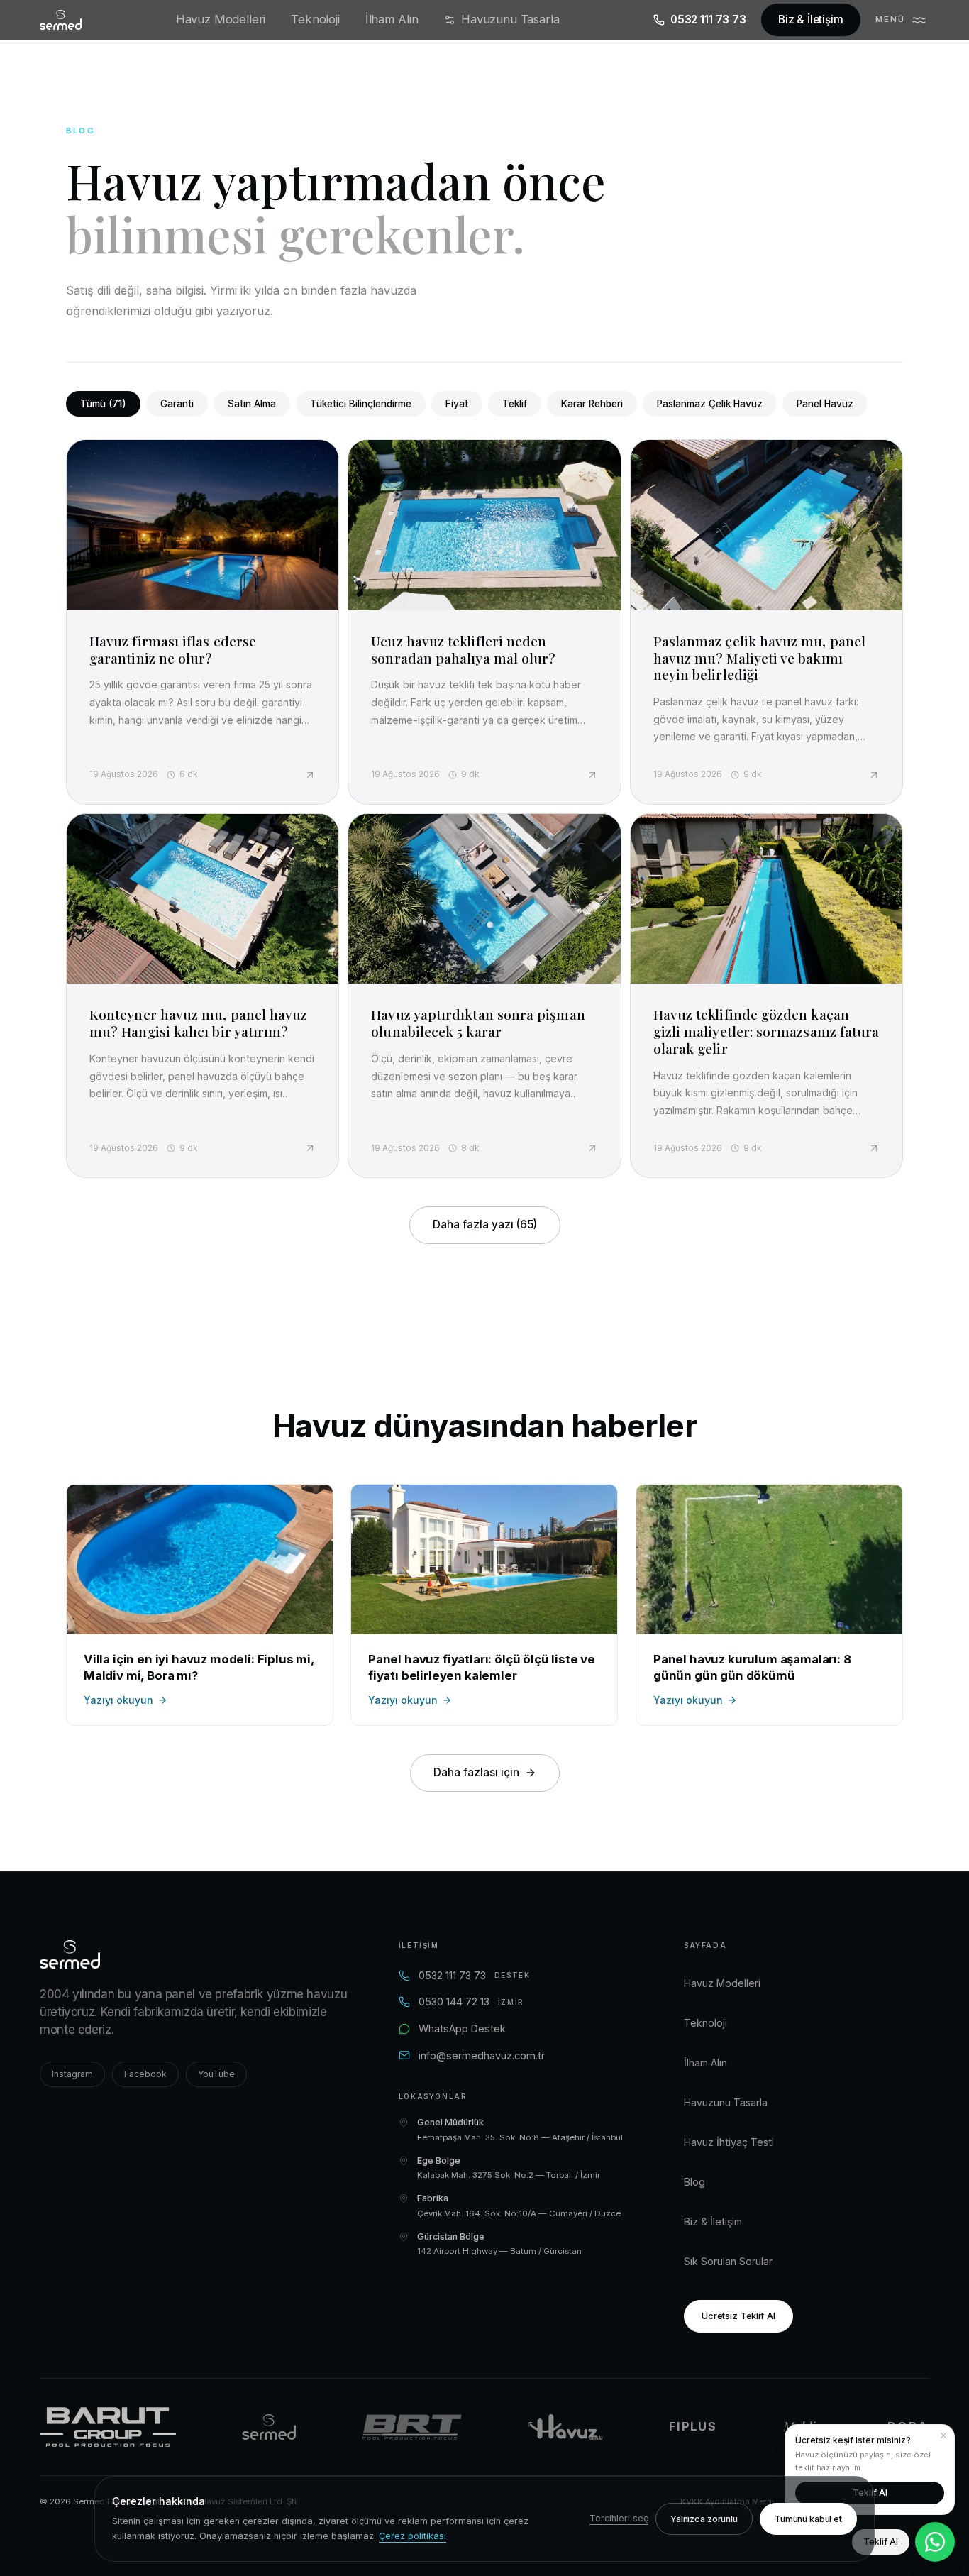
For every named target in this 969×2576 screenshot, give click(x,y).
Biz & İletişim (811, 20)
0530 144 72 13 (471, 2002)
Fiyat (457, 404)
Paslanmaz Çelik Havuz (710, 404)
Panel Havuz (825, 404)
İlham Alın (392, 19)
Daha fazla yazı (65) (485, 1224)
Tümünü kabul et (808, 2519)
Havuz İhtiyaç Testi (729, 2142)
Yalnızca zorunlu (704, 2519)
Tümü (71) (103, 404)
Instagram (72, 2074)
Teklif (515, 404)
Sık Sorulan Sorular (728, 2261)
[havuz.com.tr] (565, 2427)
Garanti (177, 404)
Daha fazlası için (476, 1772)
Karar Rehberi (592, 404)
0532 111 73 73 (708, 20)
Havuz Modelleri (221, 19)
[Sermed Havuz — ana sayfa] (61, 20)
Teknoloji (315, 19)
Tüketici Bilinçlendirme (361, 404)
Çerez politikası (412, 2536)
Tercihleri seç (619, 2518)
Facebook (145, 2074)
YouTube (216, 2074)
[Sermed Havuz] (269, 2427)
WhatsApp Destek (462, 2029)
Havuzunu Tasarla (510, 19)
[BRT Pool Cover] (412, 2427)
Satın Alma (252, 404)
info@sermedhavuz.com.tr (482, 2055)
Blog (694, 2182)
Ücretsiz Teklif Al (738, 2316)
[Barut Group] (108, 2427)
